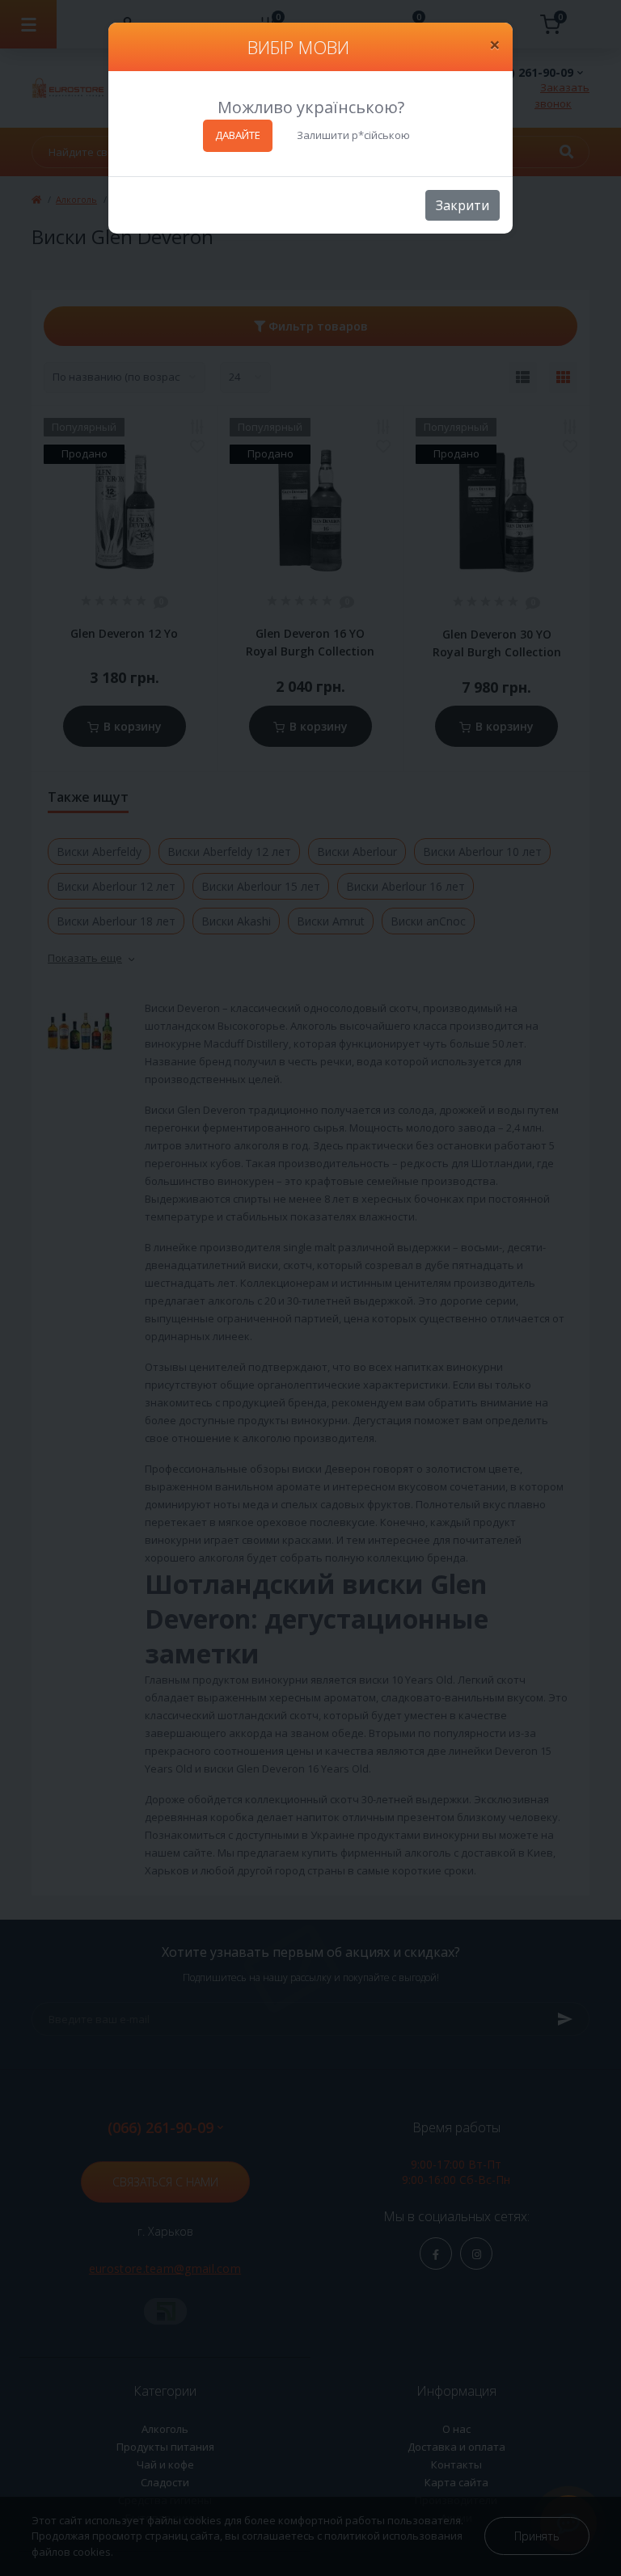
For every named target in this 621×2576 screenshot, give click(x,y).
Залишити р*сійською (353, 135)
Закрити (463, 205)
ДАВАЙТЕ (238, 135)
